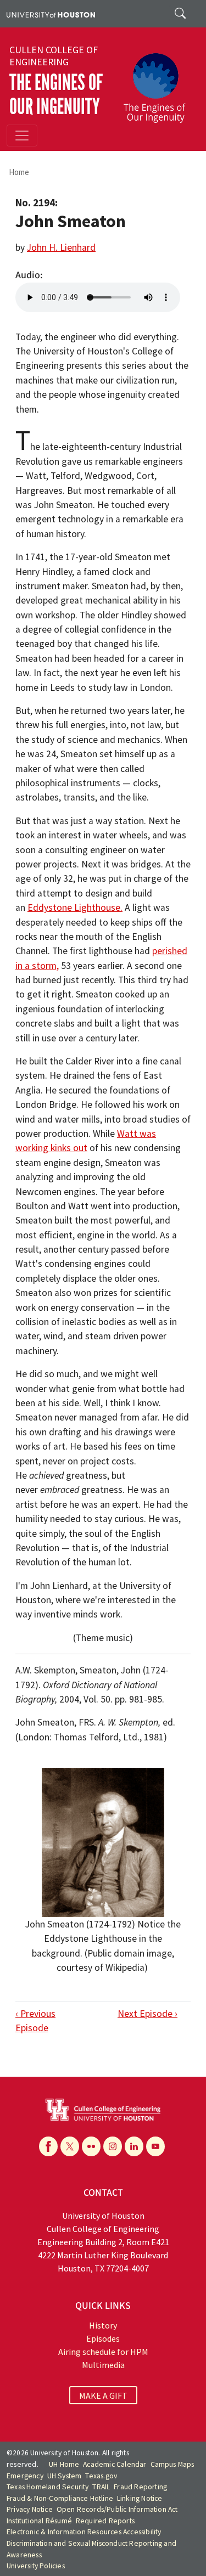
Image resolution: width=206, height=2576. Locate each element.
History (103, 2325)
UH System (65, 2476)
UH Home (64, 2464)
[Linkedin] (134, 2146)
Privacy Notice (30, 2509)
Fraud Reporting (140, 2487)
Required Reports (105, 2521)
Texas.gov (101, 2476)
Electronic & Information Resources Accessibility (84, 2532)
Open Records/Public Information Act (117, 2509)
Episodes (103, 2338)
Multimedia (103, 2365)
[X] (70, 2146)
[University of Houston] (51, 14)
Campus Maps (172, 2464)
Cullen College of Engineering (54, 56)
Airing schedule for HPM (103, 2352)
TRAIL (101, 2487)
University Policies (36, 2566)
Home (19, 172)
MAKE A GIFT (103, 2395)
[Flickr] (91, 2146)
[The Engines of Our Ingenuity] (159, 83)
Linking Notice (140, 2498)
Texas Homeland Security (48, 2487)
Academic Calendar (115, 2464)
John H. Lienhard (61, 247)
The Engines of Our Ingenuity (56, 95)
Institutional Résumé (39, 2521)
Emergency (25, 2476)
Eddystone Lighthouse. (75, 907)
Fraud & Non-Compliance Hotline (60, 2498)
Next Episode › (147, 2014)
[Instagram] (113, 2146)
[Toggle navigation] (22, 136)
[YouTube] (155, 2146)
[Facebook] (48, 2146)
